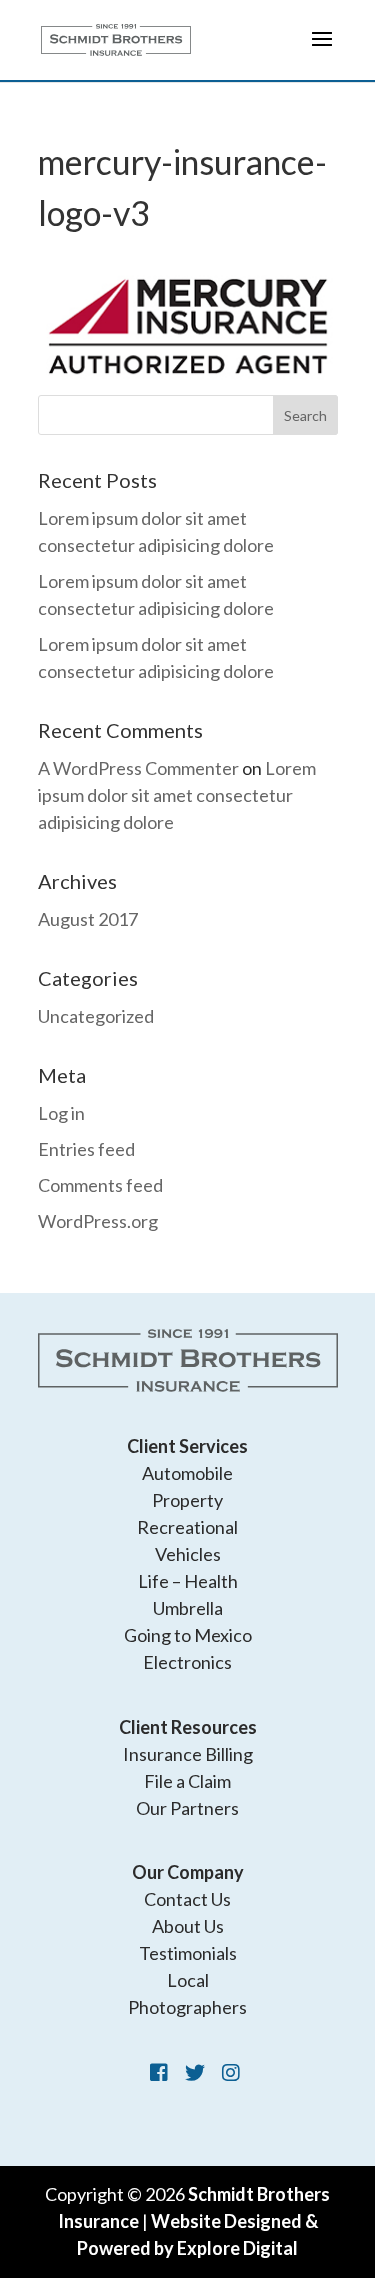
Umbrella (188, 1608)
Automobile (187, 1473)
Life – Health (188, 1581)
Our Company (188, 1872)
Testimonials (188, 1953)
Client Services (187, 1446)
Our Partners (187, 1808)
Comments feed (100, 1185)
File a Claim (187, 1781)
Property (187, 1500)
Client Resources (188, 1727)
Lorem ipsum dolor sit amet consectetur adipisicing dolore (177, 795)
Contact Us (187, 1899)
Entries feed (86, 1149)
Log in (61, 1113)
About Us (188, 1926)
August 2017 (88, 919)
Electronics (187, 1662)
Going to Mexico (188, 1635)
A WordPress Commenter (138, 768)
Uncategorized (96, 1016)
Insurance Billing (188, 1754)
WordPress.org (98, 1221)
